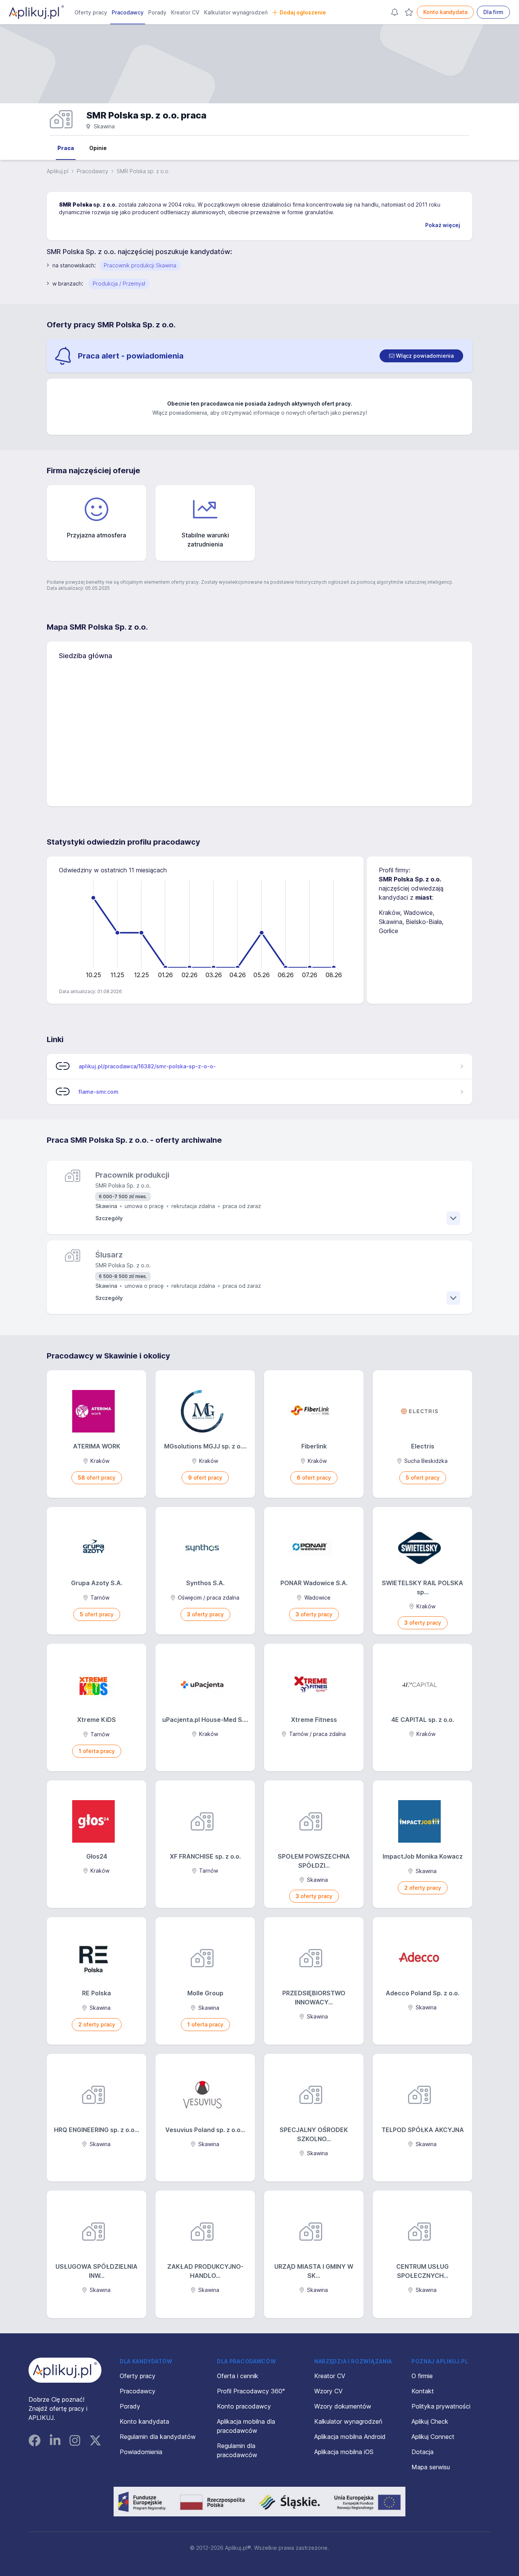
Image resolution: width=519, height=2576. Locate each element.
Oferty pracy (91, 12)
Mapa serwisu (431, 2467)
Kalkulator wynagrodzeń (236, 12)
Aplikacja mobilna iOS (344, 2452)
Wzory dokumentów (343, 2406)
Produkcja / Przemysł (119, 284)
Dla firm (493, 12)
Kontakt (423, 2391)
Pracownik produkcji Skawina (140, 265)
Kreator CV (185, 12)
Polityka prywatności (441, 2406)
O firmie (422, 2376)
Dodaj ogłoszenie (303, 12)
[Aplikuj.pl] (65, 2370)
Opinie (98, 148)
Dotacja (422, 2452)
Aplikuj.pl (58, 171)
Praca (66, 148)
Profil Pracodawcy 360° (251, 2391)
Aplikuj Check (430, 2421)
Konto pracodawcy (244, 2406)
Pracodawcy (128, 12)
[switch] (421, 356)
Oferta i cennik (238, 2376)
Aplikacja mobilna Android (350, 2437)
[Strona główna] (36, 12)
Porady (157, 12)
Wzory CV (328, 2391)
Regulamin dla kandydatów (158, 2437)
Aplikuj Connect (433, 2437)
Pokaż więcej (443, 225)
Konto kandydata (445, 12)
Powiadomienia (141, 2452)
